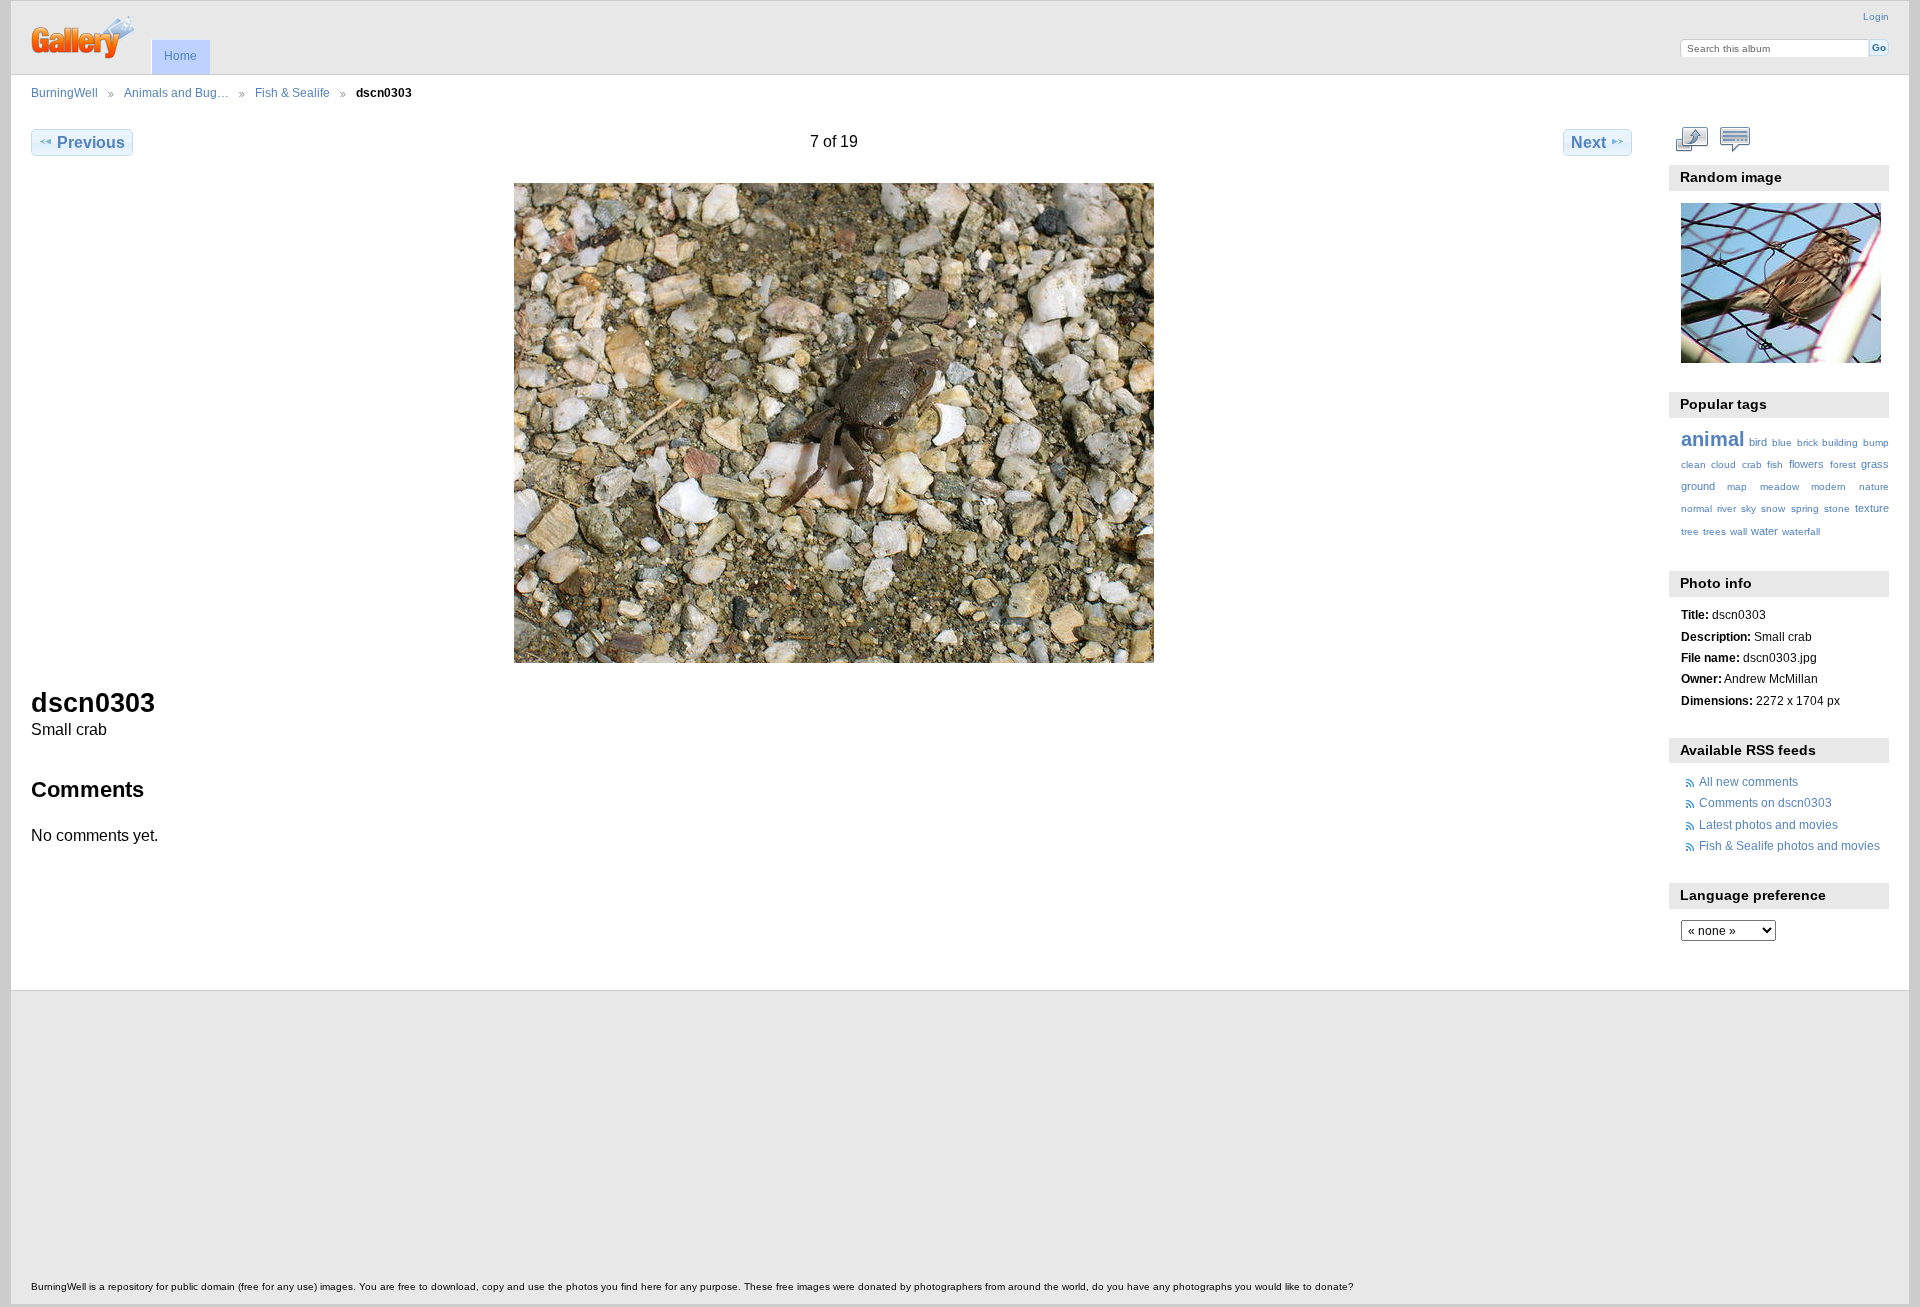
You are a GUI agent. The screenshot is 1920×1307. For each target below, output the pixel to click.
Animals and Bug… (176, 92)
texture (1872, 508)
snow (1773, 508)
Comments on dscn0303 (1765, 802)
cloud (1723, 464)
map (1737, 486)
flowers (1806, 464)
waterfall (1801, 531)
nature (1874, 486)
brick (1807, 442)
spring (1805, 508)
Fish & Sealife (292, 92)
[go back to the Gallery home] (84, 35)
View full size (1691, 140)
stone (1837, 508)
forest (1843, 464)
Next (1588, 142)
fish (1775, 464)
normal (1696, 508)
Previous (91, 142)
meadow (1779, 486)
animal (1713, 439)
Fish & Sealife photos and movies (1789, 845)
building (1840, 442)
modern (1828, 486)
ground (1698, 486)
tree (1690, 531)
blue (1782, 442)
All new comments (1748, 781)
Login (1876, 16)
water (1764, 531)
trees (1714, 531)
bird (1758, 442)
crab (1752, 464)
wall (1738, 531)
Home (180, 56)
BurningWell (64, 92)
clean (1693, 464)
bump (1876, 442)
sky (1748, 508)
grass (1875, 464)
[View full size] (833, 423)
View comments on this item (1734, 140)
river (1726, 508)
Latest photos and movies (1768, 824)
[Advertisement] (631, 1141)
